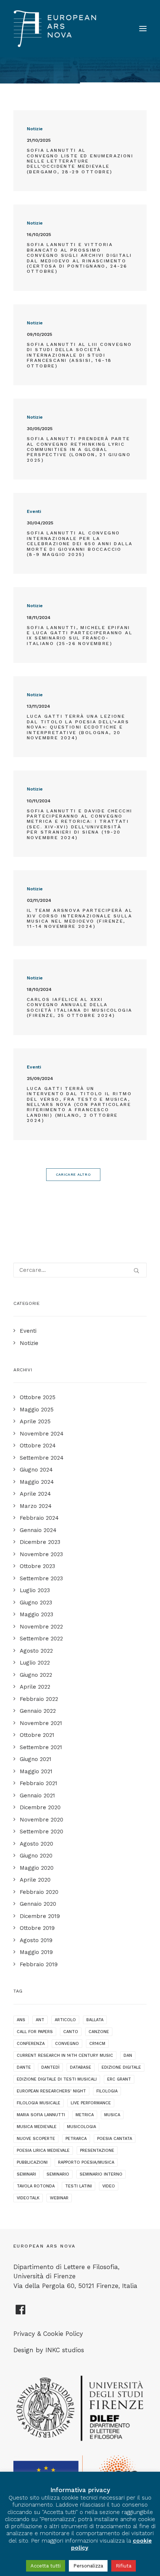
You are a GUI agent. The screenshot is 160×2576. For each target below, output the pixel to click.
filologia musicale (39, 2103)
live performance (91, 2103)
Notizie (35, 129)
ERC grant (119, 2079)
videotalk (28, 2198)
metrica (85, 2115)
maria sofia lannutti (41, 2115)
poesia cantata (115, 2139)
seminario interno (101, 2174)
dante (24, 2067)
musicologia (81, 2127)
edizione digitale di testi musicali (57, 2079)
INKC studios (65, 2350)
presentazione (97, 2151)
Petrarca (76, 2139)
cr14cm (97, 2044)
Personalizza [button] (88, 2566)
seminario (58, 2174)
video (109, 2186)
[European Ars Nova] (55, 29)
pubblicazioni (32, 2162)
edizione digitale (121, 2067)
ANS (21, 2020)
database (81, 2067)
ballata (95, 2020)
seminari (26, 2174)
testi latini (79, 2186)
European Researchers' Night (51, 2091)
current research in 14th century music (65, 2055)
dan (128, 2055)
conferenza (31, 2044)
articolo (65, 2020)
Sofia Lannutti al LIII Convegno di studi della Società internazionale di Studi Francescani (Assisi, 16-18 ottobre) (79, 355)
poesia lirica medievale (43, 2151)
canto (71, 2032)
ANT (40, 2020)
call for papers (35, 2032)
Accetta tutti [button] (46, 2566)
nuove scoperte (36, 2139)
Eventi (34, 511)
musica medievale (37, 2127)
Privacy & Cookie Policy (48, 2334)
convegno (67, 2044)
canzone (99, 2032)
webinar (59, 2198)
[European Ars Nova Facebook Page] (21, 2312)
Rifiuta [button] (124, 2566)
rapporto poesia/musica (86, 2162)
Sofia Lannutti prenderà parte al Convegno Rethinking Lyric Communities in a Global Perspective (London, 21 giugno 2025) (79, 449)
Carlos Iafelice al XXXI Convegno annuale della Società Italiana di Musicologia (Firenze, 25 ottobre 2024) (79, 1007)
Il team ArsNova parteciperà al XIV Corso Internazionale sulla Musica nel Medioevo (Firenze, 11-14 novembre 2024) (80, 918)
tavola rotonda (36, 2186)
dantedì (50, 2067)
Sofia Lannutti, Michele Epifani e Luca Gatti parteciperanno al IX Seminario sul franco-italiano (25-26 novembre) (80, 636)
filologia (107, 2091)
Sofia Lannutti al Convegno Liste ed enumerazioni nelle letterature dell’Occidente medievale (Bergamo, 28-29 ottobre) (80, 161)
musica (112, 2115)
